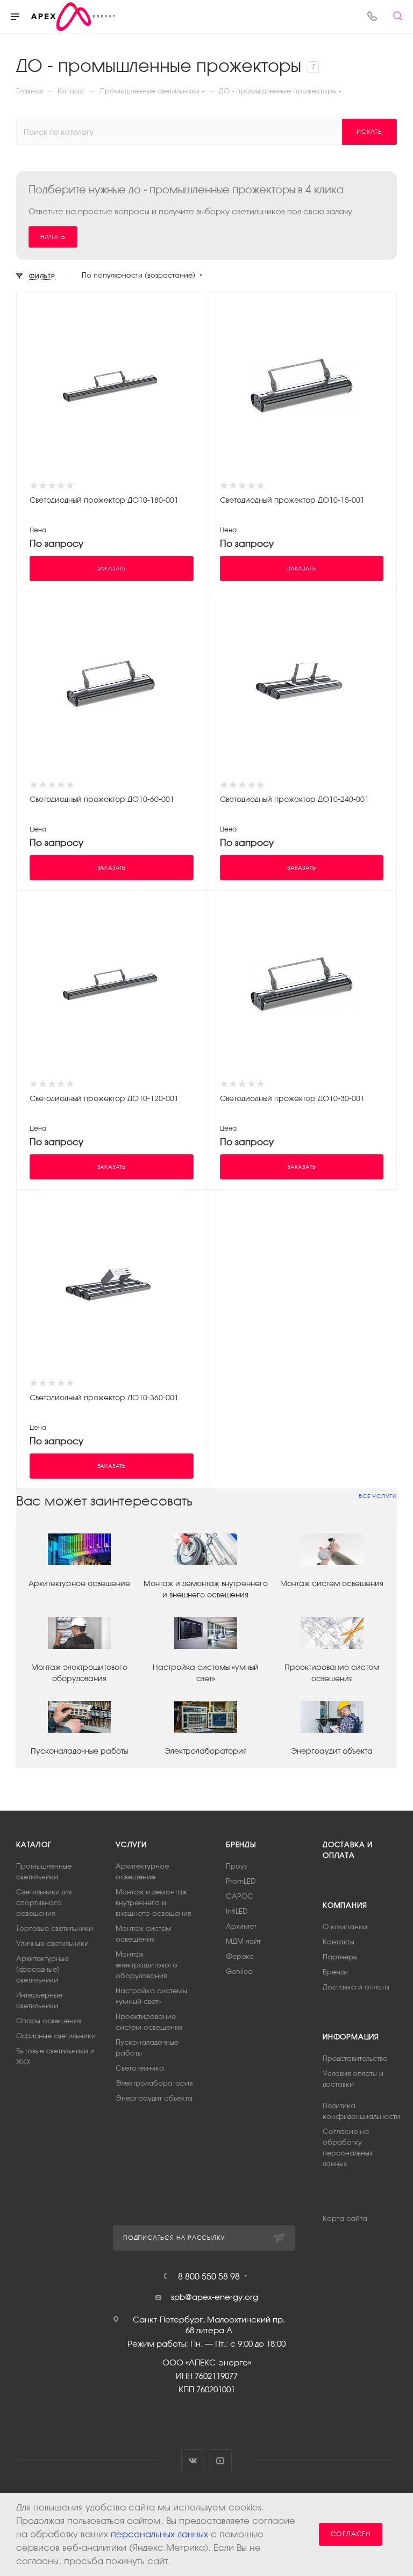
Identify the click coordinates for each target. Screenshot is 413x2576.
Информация (351, 2037)
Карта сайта (345, 2219)
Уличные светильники (52, 1944)
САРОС (240, 1896)
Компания (345, 1905)
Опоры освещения (49, 2021)
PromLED (241, 1881)
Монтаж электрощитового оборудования (79, 1673)
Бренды (241, 1845)
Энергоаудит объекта (332, 1751)
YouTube (220, 2461)
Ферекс (240, 1956)
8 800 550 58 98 (209, 2276)
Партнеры (340, 1957)
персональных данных (159, 2534)
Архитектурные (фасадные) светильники (42, 1969)
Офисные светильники (56, 2036)
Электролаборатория (206, 1751)
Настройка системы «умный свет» (206, 1673)
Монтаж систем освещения (332, 1583)
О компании (345, 1927)
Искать (369, 132)
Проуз (236, 1866)
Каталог (34, 1845)
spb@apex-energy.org (215, 2297)
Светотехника (140, 2068)
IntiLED (237, 1911)
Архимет (241, 1926)
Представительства (355, 2058)
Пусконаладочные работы (79, 1751)
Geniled (239, 1971)
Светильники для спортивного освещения (44, 1903)
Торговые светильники (55, 1929)
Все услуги (378, 1496)
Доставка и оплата (356, 1987)
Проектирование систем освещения (332, 1673)
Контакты (339, 1942)
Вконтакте (193, 2461)
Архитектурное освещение (79, 1583)
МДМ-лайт (243, 1941)
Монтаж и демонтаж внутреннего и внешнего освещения (206, 1589)
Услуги (131, 1845)
